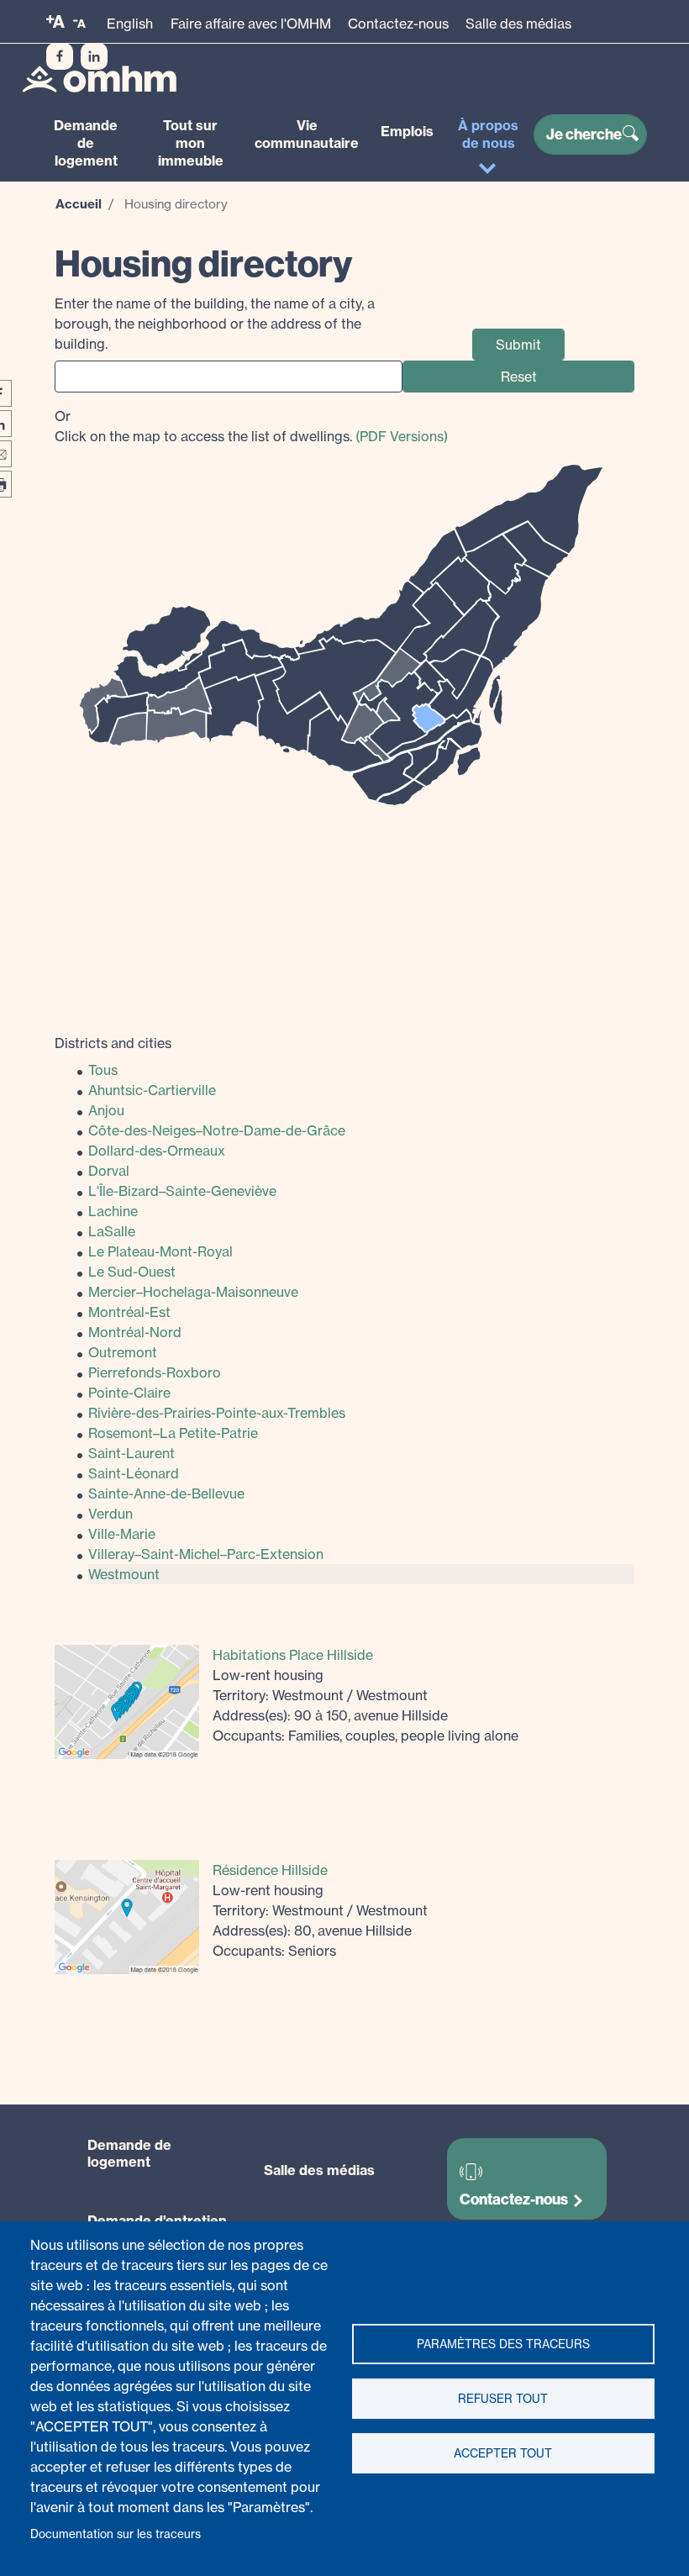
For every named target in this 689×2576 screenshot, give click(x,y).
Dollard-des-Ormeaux (157, 1151)
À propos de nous (488, 134)
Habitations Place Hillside (293, 1655)
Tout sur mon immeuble (191, 143)
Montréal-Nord (135, 1332)
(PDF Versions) (402, 436)
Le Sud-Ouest (132, 1272)
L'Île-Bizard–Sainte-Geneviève (182, 1191)
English (130, 24)
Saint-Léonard (134, 1473)
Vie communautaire (307, 134)
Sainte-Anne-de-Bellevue (166, 1493)
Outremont (123, 1352)
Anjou (106, 1110)
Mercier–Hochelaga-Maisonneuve (193, 1292)
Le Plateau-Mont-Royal (160, 1251)
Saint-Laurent (131, 1453)
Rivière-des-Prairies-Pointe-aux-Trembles (217, 1413)
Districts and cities (113, 1043)
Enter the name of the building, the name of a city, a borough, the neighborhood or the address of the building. (215, 324)
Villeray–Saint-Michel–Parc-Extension (206, 1554)
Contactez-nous (398, 24)
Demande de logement (86, 143)
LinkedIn (94, 56)
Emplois (407, 131)
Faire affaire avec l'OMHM (251, 24)
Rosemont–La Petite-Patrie (173, 1433)
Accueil (79, 204)
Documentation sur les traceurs (116, 2534)
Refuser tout (503, 2399)
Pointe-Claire (129, 1393)
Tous (103, 1070)
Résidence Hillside (270, 1870)
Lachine (113, 1211)
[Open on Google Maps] (127, 1700)
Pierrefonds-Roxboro (155, 1372)
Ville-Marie (122, 1534)
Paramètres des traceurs (503, 2344)
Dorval (109, 1171)
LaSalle (112, 1231)
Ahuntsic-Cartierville (152, 1090)
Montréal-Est (129, 1312)
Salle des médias (518, 24)
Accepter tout (503, 2453)
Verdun (110, 1514)
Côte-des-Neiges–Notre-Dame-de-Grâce (217, 1130)
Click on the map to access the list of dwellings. (251, 426)
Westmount (124, 1574)
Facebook (60, 56)
